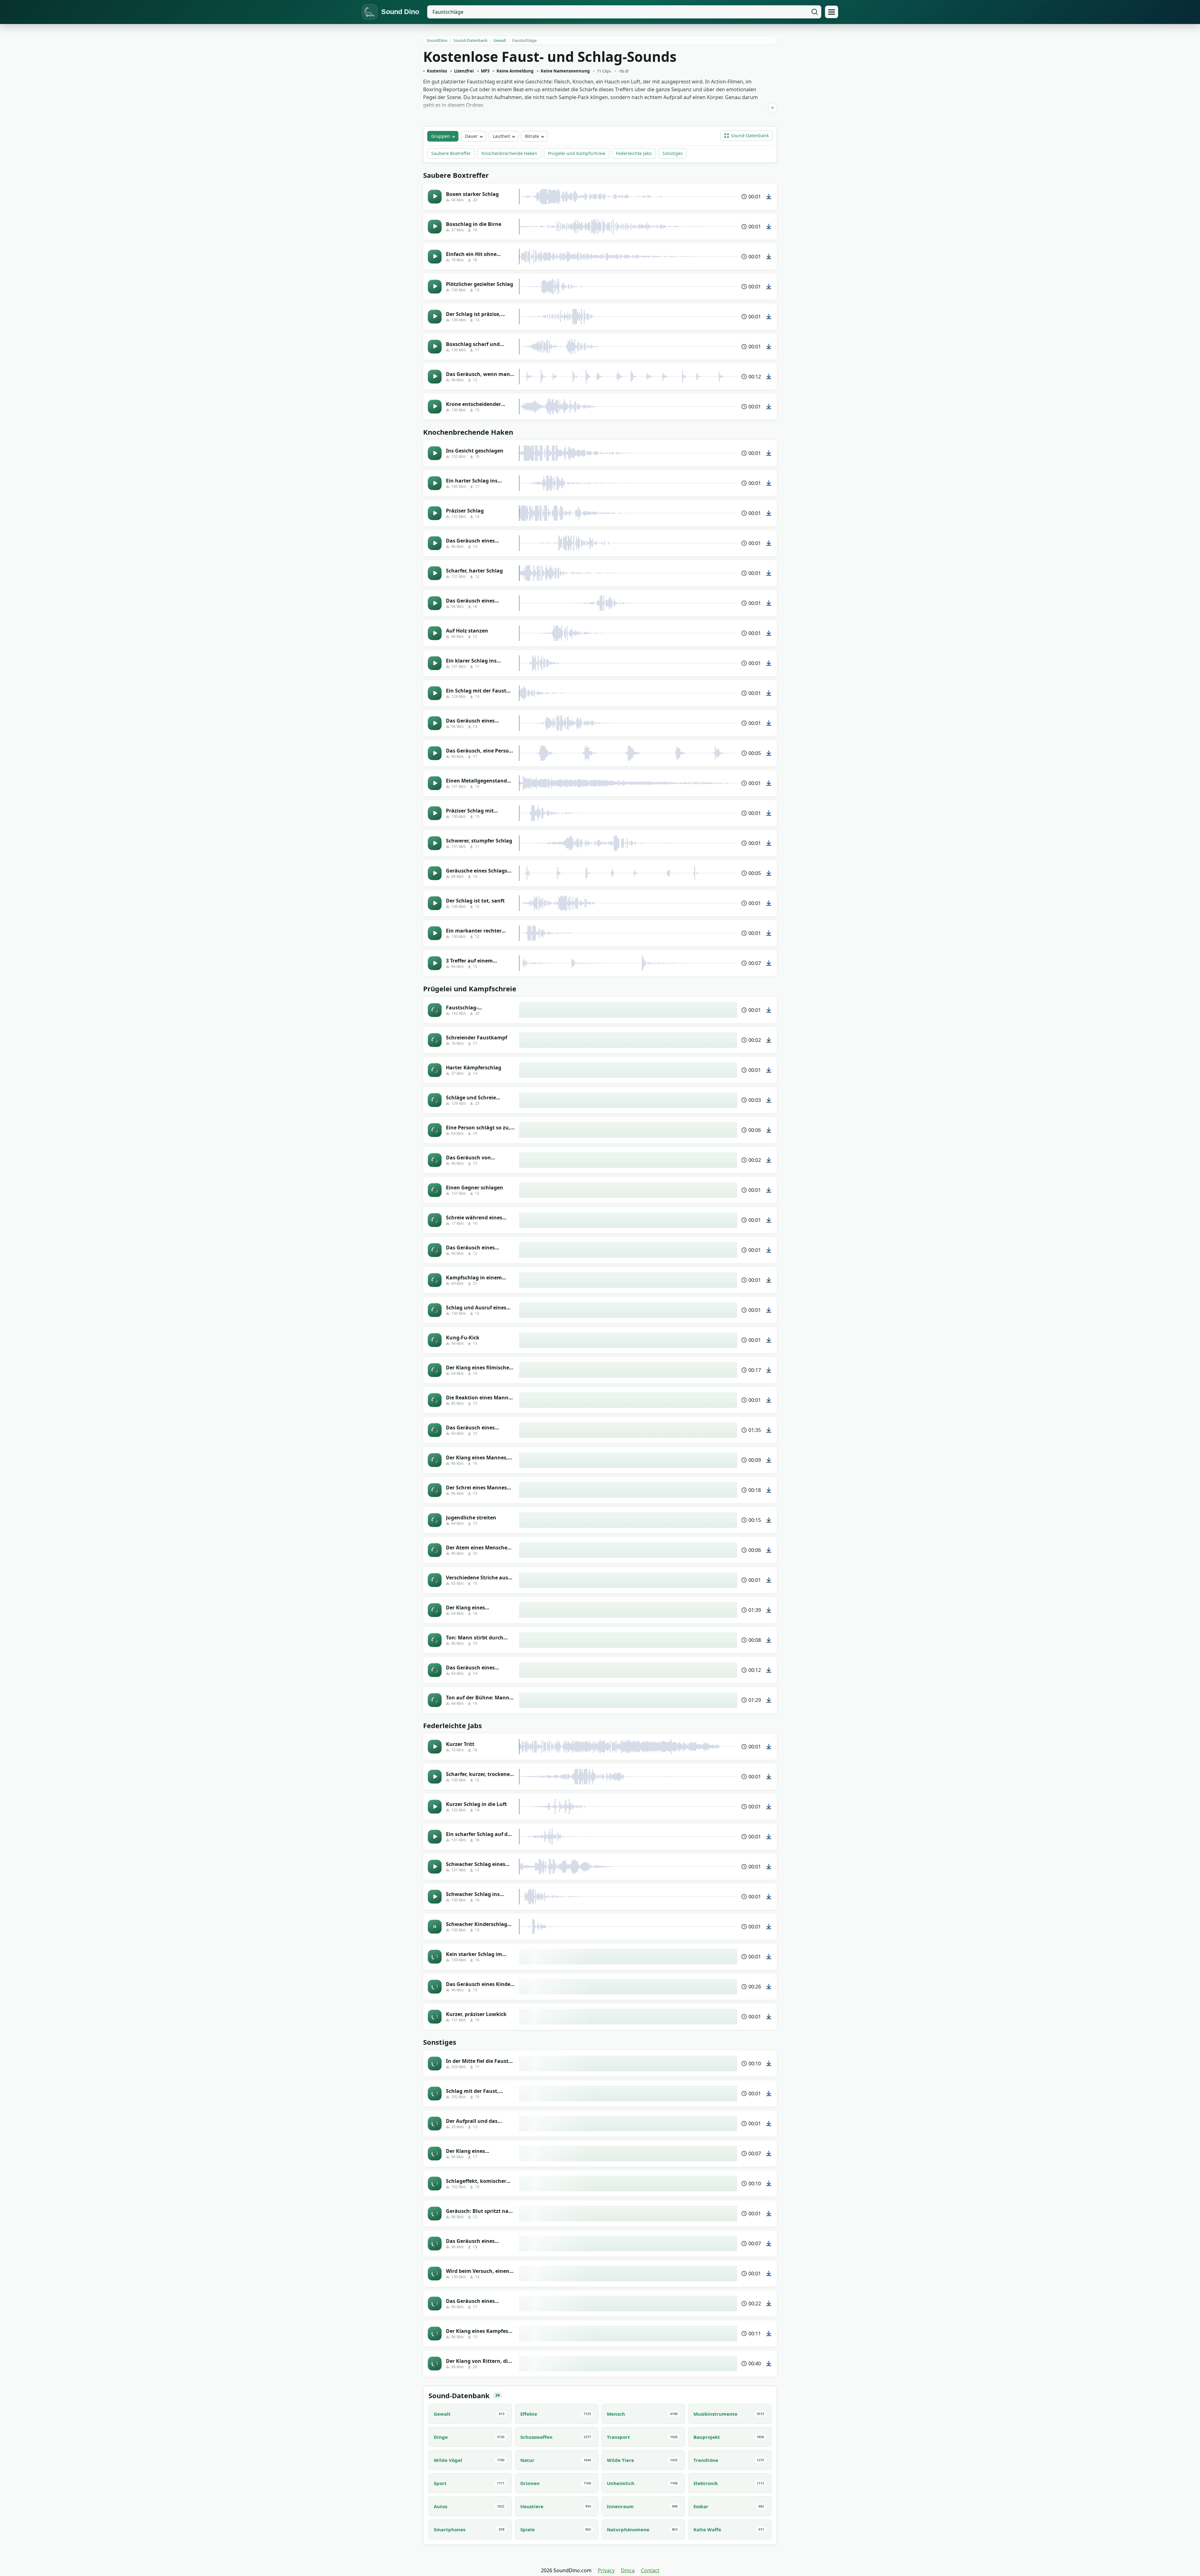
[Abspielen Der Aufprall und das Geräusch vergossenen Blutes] (435, 2123)
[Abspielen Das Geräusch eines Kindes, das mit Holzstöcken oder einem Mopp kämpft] (435, 1987)
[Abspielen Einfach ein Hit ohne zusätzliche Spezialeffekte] (435, 257)
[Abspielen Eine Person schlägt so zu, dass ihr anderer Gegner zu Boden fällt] (435, 1130)
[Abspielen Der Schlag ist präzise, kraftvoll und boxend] (435, 317)
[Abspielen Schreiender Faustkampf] (435, 1040)
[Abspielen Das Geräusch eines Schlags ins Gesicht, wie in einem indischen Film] (435, 1250)
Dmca (628, 2570)
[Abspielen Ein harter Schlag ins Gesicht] (435, 483)
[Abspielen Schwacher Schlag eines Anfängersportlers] (435, 1867)
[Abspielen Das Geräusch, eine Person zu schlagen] (435, 753)
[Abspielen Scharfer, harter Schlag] (435, 573)
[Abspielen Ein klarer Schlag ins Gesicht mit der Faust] (435, 663)
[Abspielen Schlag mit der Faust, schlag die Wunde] (435, 2093)
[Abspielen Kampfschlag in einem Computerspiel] (435, 1280)
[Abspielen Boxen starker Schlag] (435, 197)
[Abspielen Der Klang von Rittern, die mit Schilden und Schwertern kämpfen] (435, 2363)
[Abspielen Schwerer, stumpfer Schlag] (435, 843)
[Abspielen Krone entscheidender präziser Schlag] (435, 407)
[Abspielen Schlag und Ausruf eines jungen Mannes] (435, 1310)
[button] (747, 136)
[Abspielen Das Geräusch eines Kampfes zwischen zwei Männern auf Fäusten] (435, 1430)
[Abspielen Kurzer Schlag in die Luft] (435, 1807)
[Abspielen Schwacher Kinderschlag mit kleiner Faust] (435, 1927)
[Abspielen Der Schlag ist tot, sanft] (435, 903)
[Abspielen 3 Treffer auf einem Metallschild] (435, 963)
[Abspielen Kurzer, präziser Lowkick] (435, 2017)
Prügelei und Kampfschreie (577, 153)
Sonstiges (673, 153)
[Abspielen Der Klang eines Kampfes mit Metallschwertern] (435, 2333)
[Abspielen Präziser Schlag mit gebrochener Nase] (435, 813)
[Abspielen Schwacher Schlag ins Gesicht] (435, 1897)
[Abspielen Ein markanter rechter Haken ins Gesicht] (435, 933)
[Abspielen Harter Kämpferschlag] (435, 1070)
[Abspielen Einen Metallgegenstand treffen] (435, 783)
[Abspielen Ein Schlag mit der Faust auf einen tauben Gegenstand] (435, 693)
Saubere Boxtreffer (451, 153)
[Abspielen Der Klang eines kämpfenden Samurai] (435, 2153)
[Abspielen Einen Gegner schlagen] (435, 1190)
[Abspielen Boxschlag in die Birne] (435, 227)
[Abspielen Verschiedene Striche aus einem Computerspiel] (435, 1580)
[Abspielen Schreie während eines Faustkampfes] (435, 1220)
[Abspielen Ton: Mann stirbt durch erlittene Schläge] (435, 1640)
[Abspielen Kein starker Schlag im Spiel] (435, 1957)
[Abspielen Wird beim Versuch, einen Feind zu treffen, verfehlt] (435, 2273)
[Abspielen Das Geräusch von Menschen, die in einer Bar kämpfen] (435, 1160)
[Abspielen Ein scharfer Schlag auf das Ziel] (435, 1837)
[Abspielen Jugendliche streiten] (435, 1520)
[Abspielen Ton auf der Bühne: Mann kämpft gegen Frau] (435, 1700)
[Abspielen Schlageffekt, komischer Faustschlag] (435, 2183)
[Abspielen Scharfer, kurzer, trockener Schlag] (435, 1777)
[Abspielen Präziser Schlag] (435, 513)
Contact (650, 2570)
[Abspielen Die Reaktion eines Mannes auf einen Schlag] (435, 1400)
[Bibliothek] (832, 12)
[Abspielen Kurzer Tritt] (435, 1747)
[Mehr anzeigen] (772, 108)
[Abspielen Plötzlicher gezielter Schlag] (435, 287)
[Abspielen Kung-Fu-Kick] (435, 1340)
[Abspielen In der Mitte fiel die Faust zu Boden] (435, 2063)
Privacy (606, 2570)
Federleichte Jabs (634, 153)
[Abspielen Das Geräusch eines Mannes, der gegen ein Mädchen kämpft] (435, 1670)
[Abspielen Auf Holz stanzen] (435, 633)
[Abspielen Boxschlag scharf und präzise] (435, 347)
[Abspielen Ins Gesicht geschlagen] (435, 453)
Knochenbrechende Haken (509, 153)
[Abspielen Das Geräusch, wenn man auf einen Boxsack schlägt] (435, 377)
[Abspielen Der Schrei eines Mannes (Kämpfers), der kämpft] (435, 1490)
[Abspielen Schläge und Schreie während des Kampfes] (435, 1100)
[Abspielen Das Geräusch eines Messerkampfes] (435, 2303)
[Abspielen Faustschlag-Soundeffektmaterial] (435, 1010)
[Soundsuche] (815, 12)
